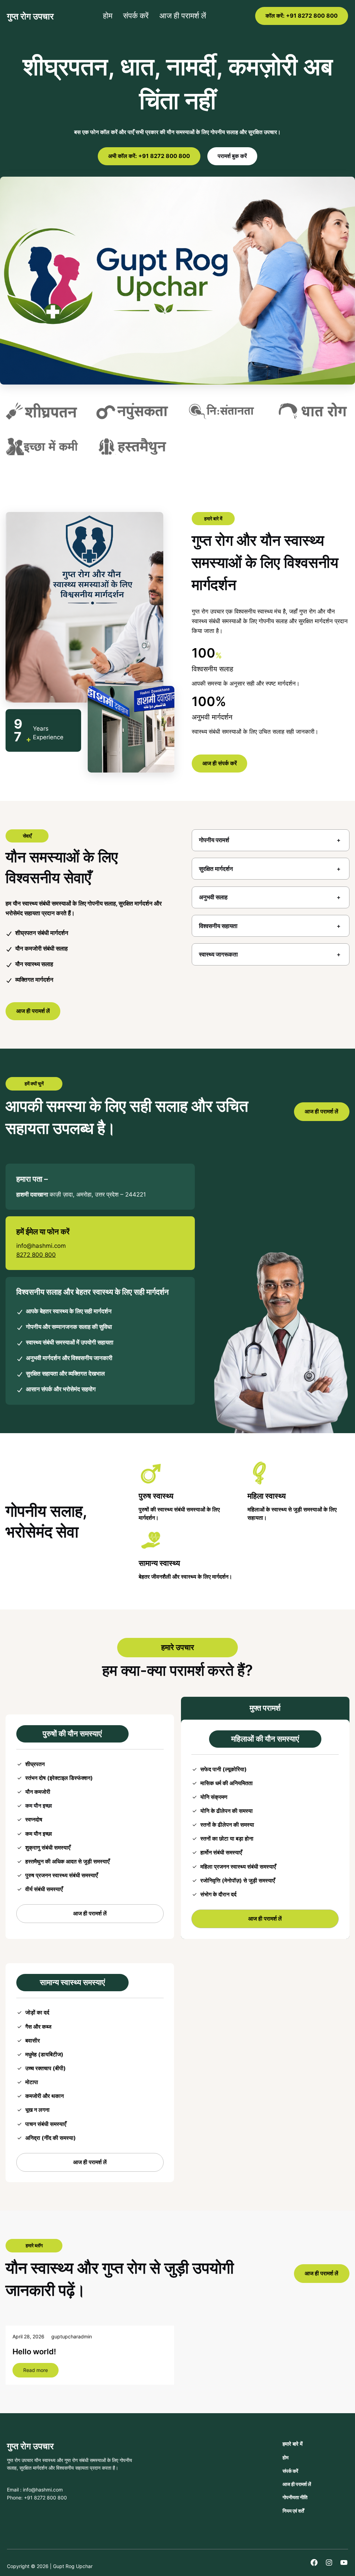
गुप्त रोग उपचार (30, 16)
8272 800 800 (36, 1255)
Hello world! (34, 2352)
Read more (41, 2372)
